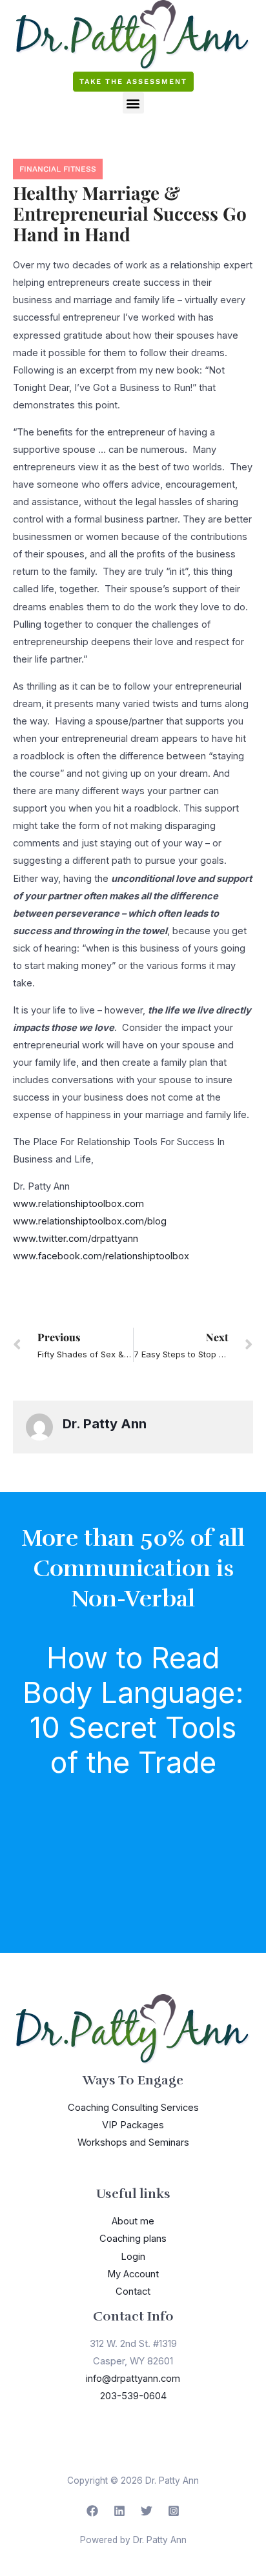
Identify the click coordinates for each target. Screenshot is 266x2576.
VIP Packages (133, 2125)
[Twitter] (147, 2511)
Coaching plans (133, 2239)
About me (133, 2221)
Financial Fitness (58, 169)
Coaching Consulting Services (133, 2108)
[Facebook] (92, 2511)
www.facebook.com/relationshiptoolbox (101, 1256)
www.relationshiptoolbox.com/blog (90, 1221)
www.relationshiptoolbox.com (78, 1204)
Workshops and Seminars (133, 2142)
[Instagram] (174, 2511)
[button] (133, 103)
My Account (133, 2274)
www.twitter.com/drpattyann (76, 1239)
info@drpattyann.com (133, 2379)
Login (133, 2257)
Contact (133, 2291)
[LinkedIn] (119, 2511)
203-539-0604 (133, 2396)
